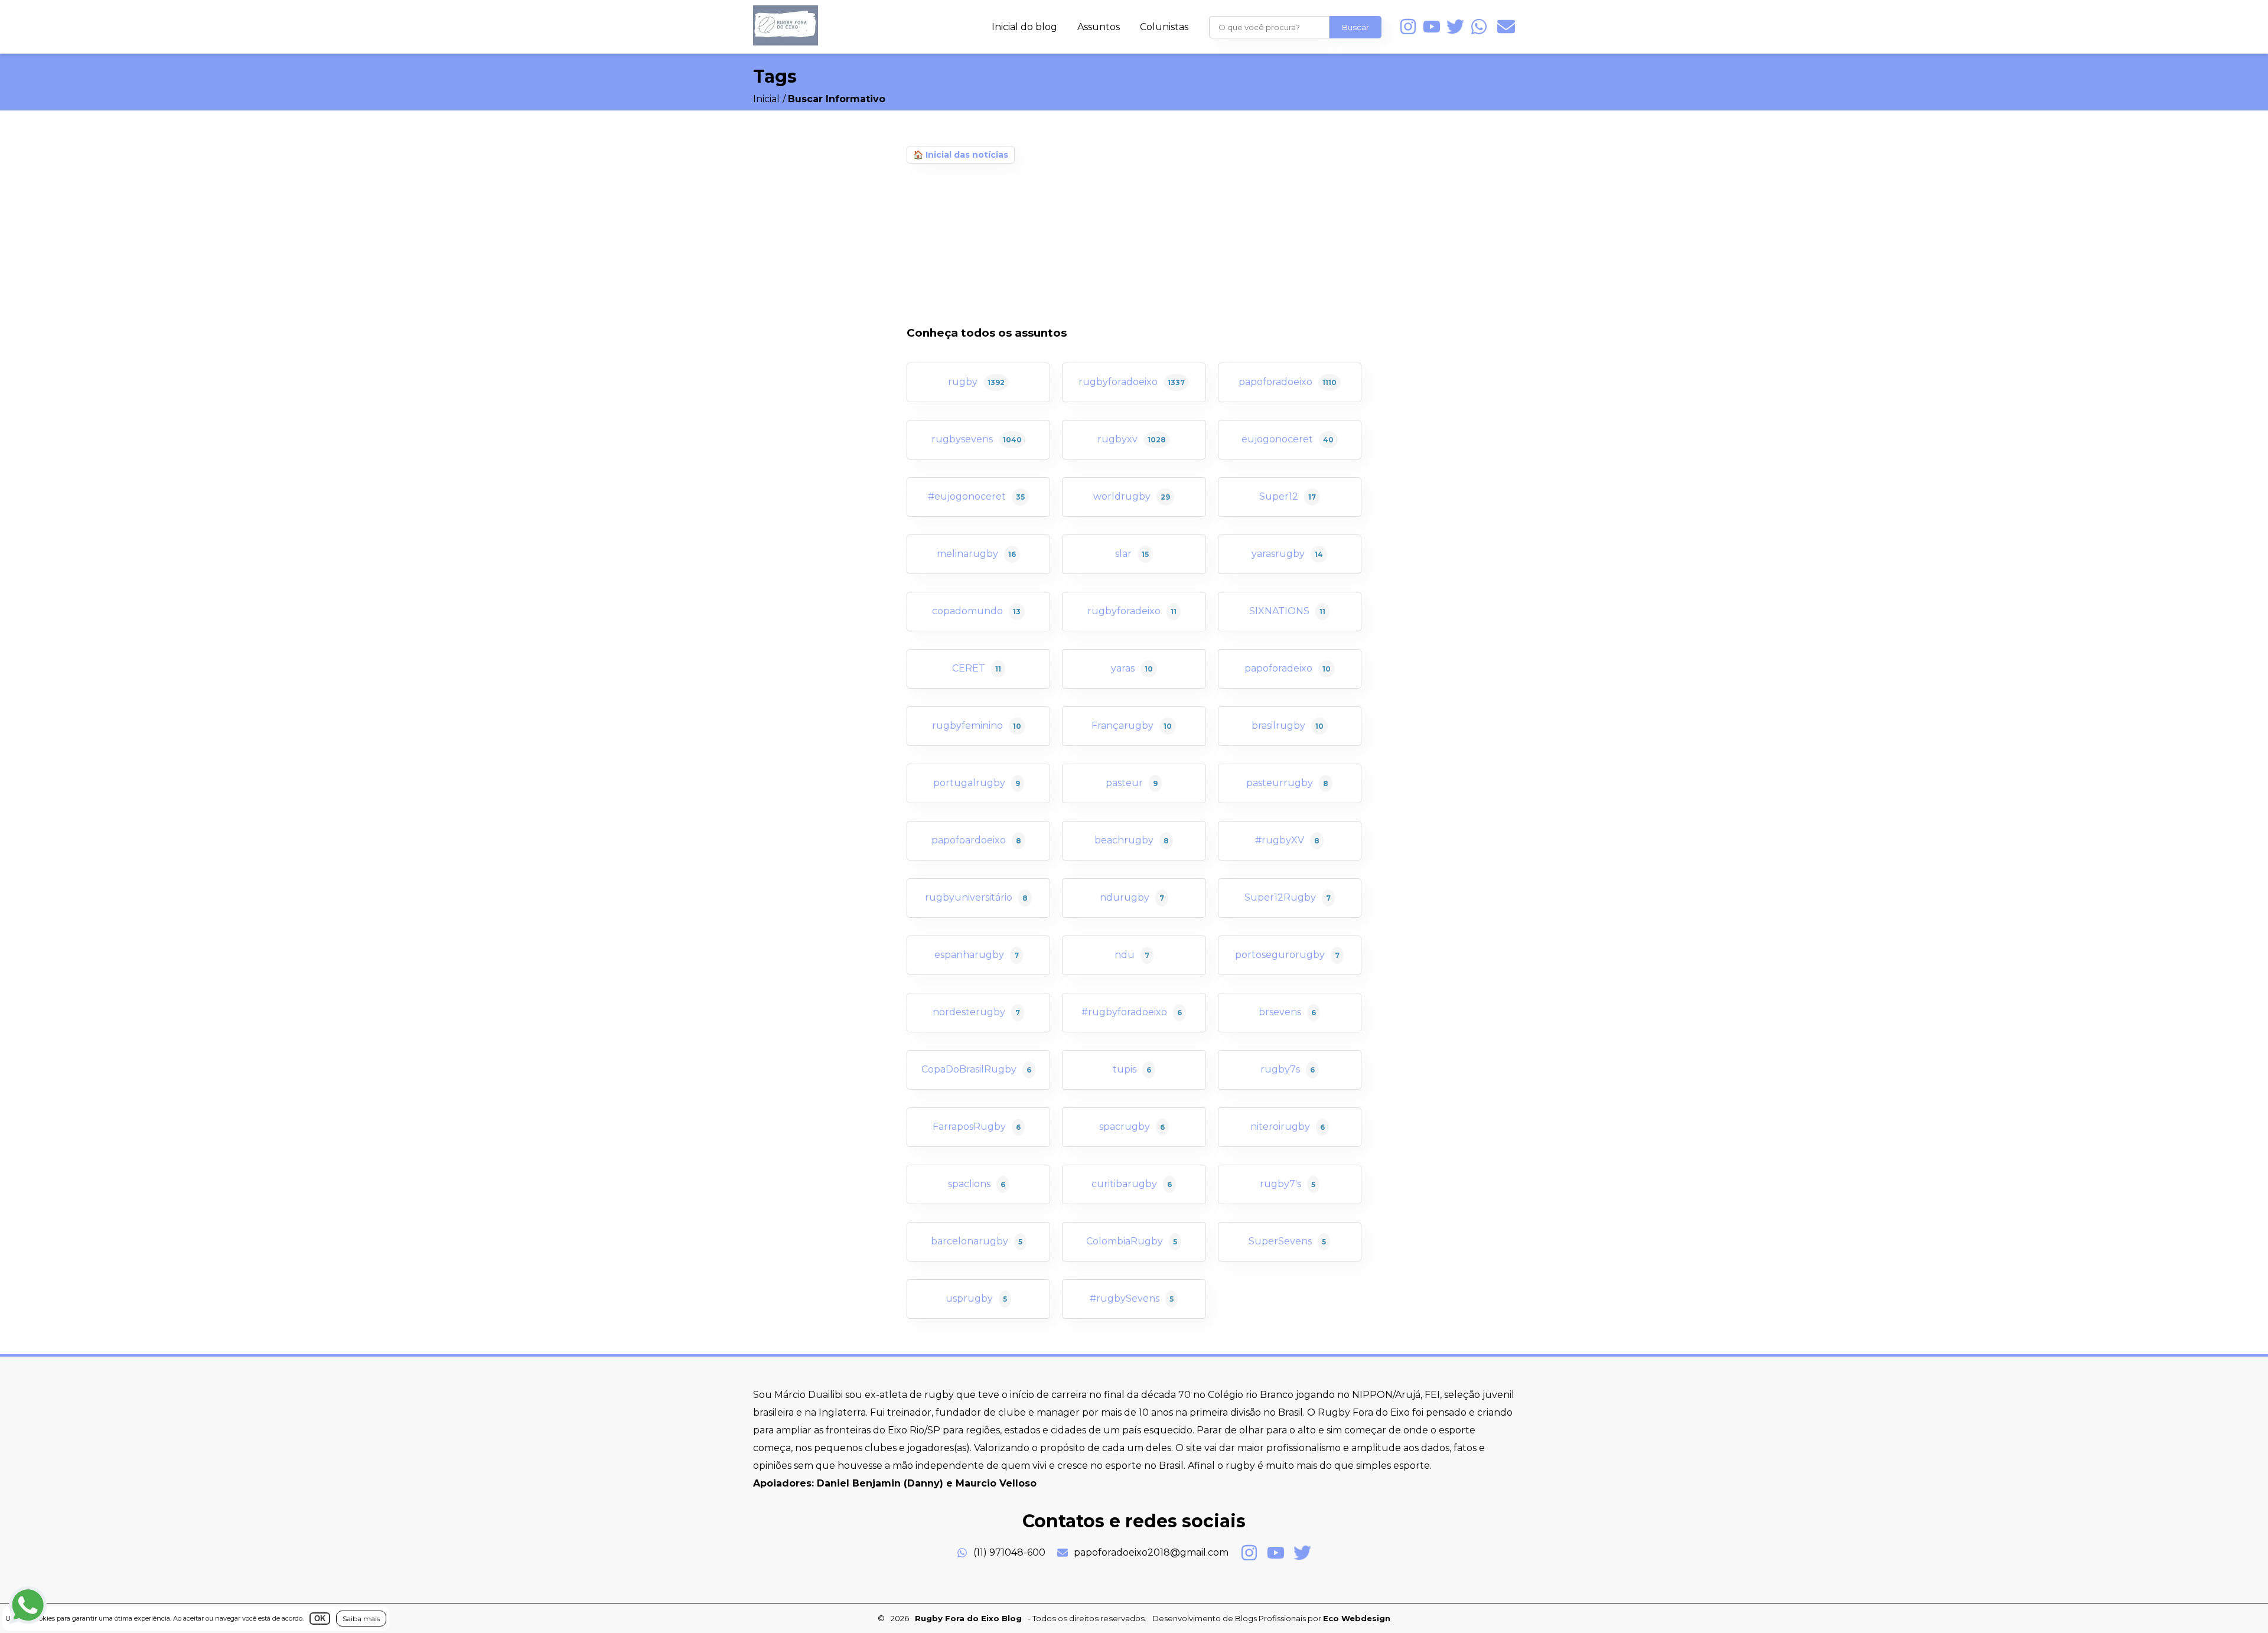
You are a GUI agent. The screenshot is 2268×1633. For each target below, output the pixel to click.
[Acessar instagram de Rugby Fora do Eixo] (1408, 27)
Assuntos (1099, 27)
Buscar (1355, 27)
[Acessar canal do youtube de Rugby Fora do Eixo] (1432, 27)
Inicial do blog (1024, 27)
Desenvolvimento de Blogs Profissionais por (1271, 1618)
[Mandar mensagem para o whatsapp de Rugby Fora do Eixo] (1479, 27)
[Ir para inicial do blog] (786, 42)
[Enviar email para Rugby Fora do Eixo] (1506, 27)
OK (320, 1619)
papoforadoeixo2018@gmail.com (1151, 1552)
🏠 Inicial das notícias (961, 155)
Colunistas (1164, 27)
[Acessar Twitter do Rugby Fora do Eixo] (1455, 27)
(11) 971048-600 (1009, 1552)
